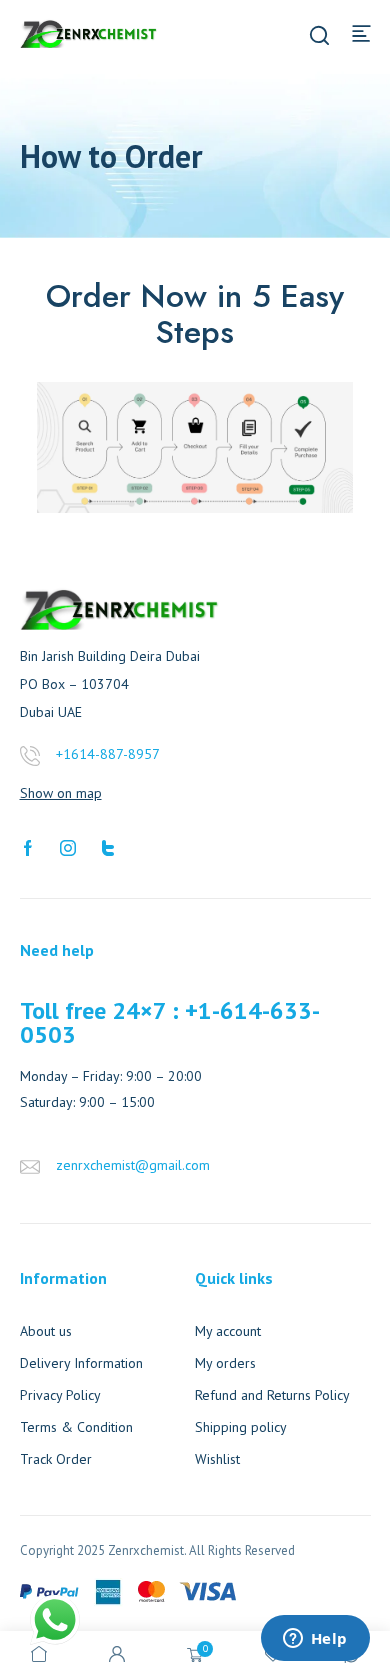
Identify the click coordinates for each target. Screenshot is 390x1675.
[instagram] (68, 846)
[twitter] (108, 846)
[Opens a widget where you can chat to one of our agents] (315, 1640)
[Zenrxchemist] (89, 32)
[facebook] (28, 846)
